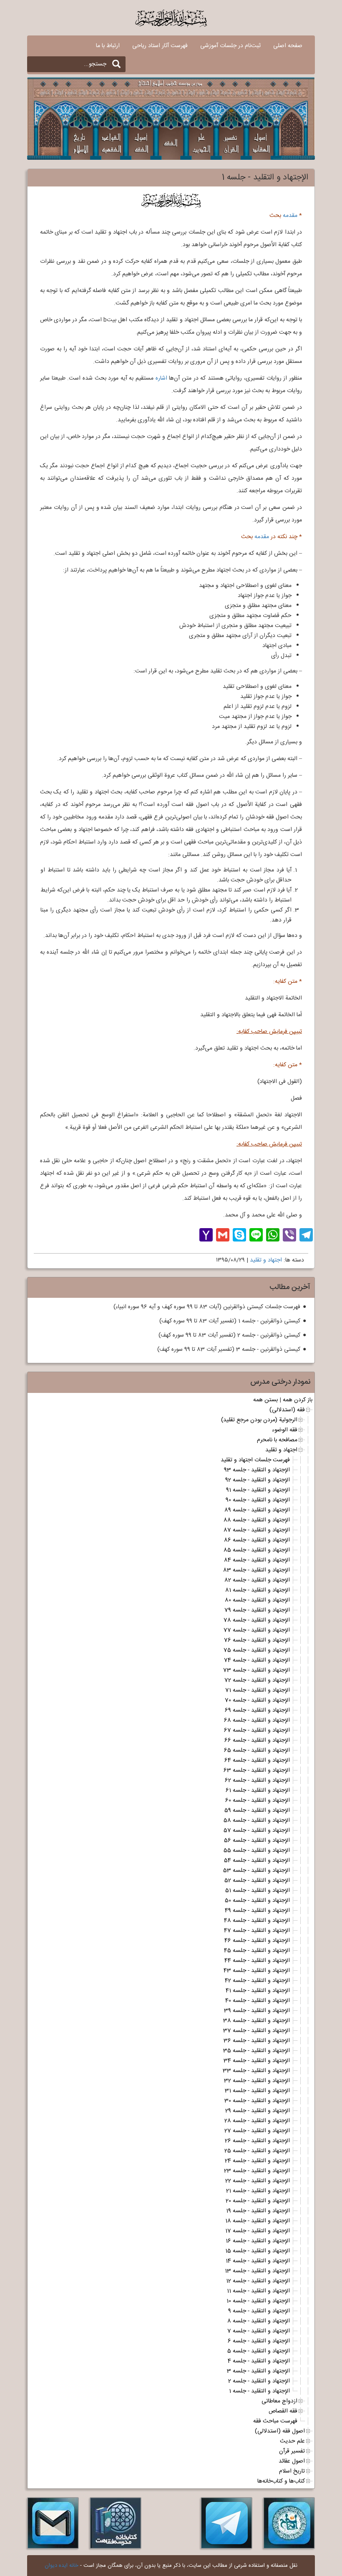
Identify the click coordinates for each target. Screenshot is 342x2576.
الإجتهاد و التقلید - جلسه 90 (258, 1500)
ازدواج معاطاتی (279, 2401)
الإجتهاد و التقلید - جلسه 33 (256, 2071)
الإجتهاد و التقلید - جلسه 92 (258, 1480)
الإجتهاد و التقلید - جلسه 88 (257, 1520)
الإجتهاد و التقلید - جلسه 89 (257, 1510)
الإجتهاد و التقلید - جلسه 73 (256, 1670)
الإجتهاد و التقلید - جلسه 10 (258, 2301)
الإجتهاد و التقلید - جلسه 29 (258, 2111)
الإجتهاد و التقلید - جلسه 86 (257, 1540)
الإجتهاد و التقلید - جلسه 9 (259, 2311)
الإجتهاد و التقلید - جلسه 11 (258, 2291)
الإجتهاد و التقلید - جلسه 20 (258, 2201)
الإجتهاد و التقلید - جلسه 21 (258, 2191)
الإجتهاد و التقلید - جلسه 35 (256, 2051)
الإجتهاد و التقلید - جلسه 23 (257, 2171)
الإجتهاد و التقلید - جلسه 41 (258, 1991)
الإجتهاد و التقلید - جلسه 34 (257, 2061)
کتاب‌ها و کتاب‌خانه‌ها (281, 2481)
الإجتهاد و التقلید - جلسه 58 (257, 1821)
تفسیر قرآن (292, 2451)
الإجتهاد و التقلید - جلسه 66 (257, 1740)
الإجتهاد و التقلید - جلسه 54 (257, 1861)
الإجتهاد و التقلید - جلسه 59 (257, 1811)
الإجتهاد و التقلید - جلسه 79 (257, 1610)
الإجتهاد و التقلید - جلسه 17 (258, 2231)
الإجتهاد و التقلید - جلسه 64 (257, 1760)
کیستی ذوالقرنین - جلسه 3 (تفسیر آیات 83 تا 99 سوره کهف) (229, 1350)
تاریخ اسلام (292, 2471)
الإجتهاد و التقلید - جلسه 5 (259, 2351)
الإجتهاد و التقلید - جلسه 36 (257, 2041)
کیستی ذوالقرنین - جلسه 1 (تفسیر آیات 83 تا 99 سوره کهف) (230, 1321)
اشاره (161, 378)
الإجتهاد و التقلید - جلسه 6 (259, 2341)
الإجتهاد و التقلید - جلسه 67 (257, 1730)
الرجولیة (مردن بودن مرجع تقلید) (259, 1420)
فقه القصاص (283, 2411)
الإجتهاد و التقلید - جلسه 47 (257, 1931)
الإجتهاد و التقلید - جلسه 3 (258, 2371)
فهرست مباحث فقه (275, 2421)
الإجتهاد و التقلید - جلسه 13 (257, 2271)
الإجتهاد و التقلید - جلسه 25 (257, 2151)
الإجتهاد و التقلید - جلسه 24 (257, 2161)
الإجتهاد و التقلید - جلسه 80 (257, 1600)
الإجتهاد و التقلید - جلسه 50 (257, 1901)
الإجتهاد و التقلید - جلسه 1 (259, 2391)
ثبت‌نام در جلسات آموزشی (230, 46)
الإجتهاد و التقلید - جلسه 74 (257, 1660)
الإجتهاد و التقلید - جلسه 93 (257, 1470)
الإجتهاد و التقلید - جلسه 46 (257, 1941)
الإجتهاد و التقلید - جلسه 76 (257, 1640)
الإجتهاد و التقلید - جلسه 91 (258, 1490)
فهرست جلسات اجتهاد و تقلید (255, 1460)
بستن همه (265, 1400)
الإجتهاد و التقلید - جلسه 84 (257, 1560)
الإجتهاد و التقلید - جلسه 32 (257, 2081)
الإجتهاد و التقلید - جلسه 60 (258, 1800)
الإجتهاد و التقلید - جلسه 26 (257, 2141)
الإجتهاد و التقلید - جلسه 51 (258, 1891)
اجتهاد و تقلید (266, 1260)
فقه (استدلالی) (287, 1410)
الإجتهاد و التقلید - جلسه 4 (259, 2361)
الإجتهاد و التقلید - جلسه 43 (257, 1971)
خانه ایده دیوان (62, 2566)
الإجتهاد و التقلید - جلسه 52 (257, 1881)
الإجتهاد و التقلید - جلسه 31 (257, 2091)
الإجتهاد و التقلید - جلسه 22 (258, 2181)
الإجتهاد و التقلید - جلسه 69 (257, 1710)
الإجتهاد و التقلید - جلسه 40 (258, 2001)
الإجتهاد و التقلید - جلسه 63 (257, 1770)
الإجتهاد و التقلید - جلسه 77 (257, 1630)
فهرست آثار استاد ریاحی (160, 46)
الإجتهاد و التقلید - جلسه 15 (258, 2251)
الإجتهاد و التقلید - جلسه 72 (257, 1680)
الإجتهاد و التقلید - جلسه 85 (257, 1550)
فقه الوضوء (285, 1430)
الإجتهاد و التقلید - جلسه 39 (257, 2011)
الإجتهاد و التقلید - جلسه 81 (258, 1590)
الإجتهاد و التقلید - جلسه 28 (257, 2121)
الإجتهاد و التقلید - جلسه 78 (257, 1620)
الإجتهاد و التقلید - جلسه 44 (257, 1961)
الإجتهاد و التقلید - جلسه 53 (256, 1871)
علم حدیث (292, 2441)
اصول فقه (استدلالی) (280, 2431)
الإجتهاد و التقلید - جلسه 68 (257, 1720)
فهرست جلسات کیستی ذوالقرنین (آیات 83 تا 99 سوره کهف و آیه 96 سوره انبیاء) (207, 1307)
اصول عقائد (292, 2461)
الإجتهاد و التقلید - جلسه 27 (257, 2131)
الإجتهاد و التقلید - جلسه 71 (258, 1690)
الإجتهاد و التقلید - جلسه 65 (257, 1750)
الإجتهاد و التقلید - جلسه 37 (256, 2031)
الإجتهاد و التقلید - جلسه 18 (258, 2221)
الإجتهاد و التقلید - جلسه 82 (257, 1580)
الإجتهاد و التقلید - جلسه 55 (257, 1851)
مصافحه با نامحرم (277, 1440)
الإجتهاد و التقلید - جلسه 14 (258, 2261)
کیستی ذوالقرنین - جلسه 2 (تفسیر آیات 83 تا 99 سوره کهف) (229, 1335)
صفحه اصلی (288, 46)
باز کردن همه (298, 1400)
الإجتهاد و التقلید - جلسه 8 (259, 2321)
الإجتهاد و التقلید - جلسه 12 (258, 2281)
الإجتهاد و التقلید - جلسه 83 (256, 1570)
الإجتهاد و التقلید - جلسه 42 (257, 1981)
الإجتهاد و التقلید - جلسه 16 (258, 2241)
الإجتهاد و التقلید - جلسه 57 (257, 1831)
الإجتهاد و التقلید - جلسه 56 (257, 1841)
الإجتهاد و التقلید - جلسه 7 (259, 2331)
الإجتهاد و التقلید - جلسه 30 (257, 2101)
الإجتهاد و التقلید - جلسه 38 (256, 2021)
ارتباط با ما (108, 46)
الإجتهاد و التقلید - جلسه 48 (257, 1921)
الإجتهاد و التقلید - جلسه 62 (257, 1780)
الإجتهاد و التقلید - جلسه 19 (258, 2211)
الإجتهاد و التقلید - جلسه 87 (257, 1530)
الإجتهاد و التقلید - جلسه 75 (257, 1650)
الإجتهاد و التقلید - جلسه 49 (257, 1911)
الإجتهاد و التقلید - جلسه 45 (257, 1951)
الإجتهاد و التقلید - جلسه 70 (257, 1700)
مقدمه (290, 216)
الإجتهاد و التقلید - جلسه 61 (258, 1790)
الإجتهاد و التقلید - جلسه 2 (259, 2381)
